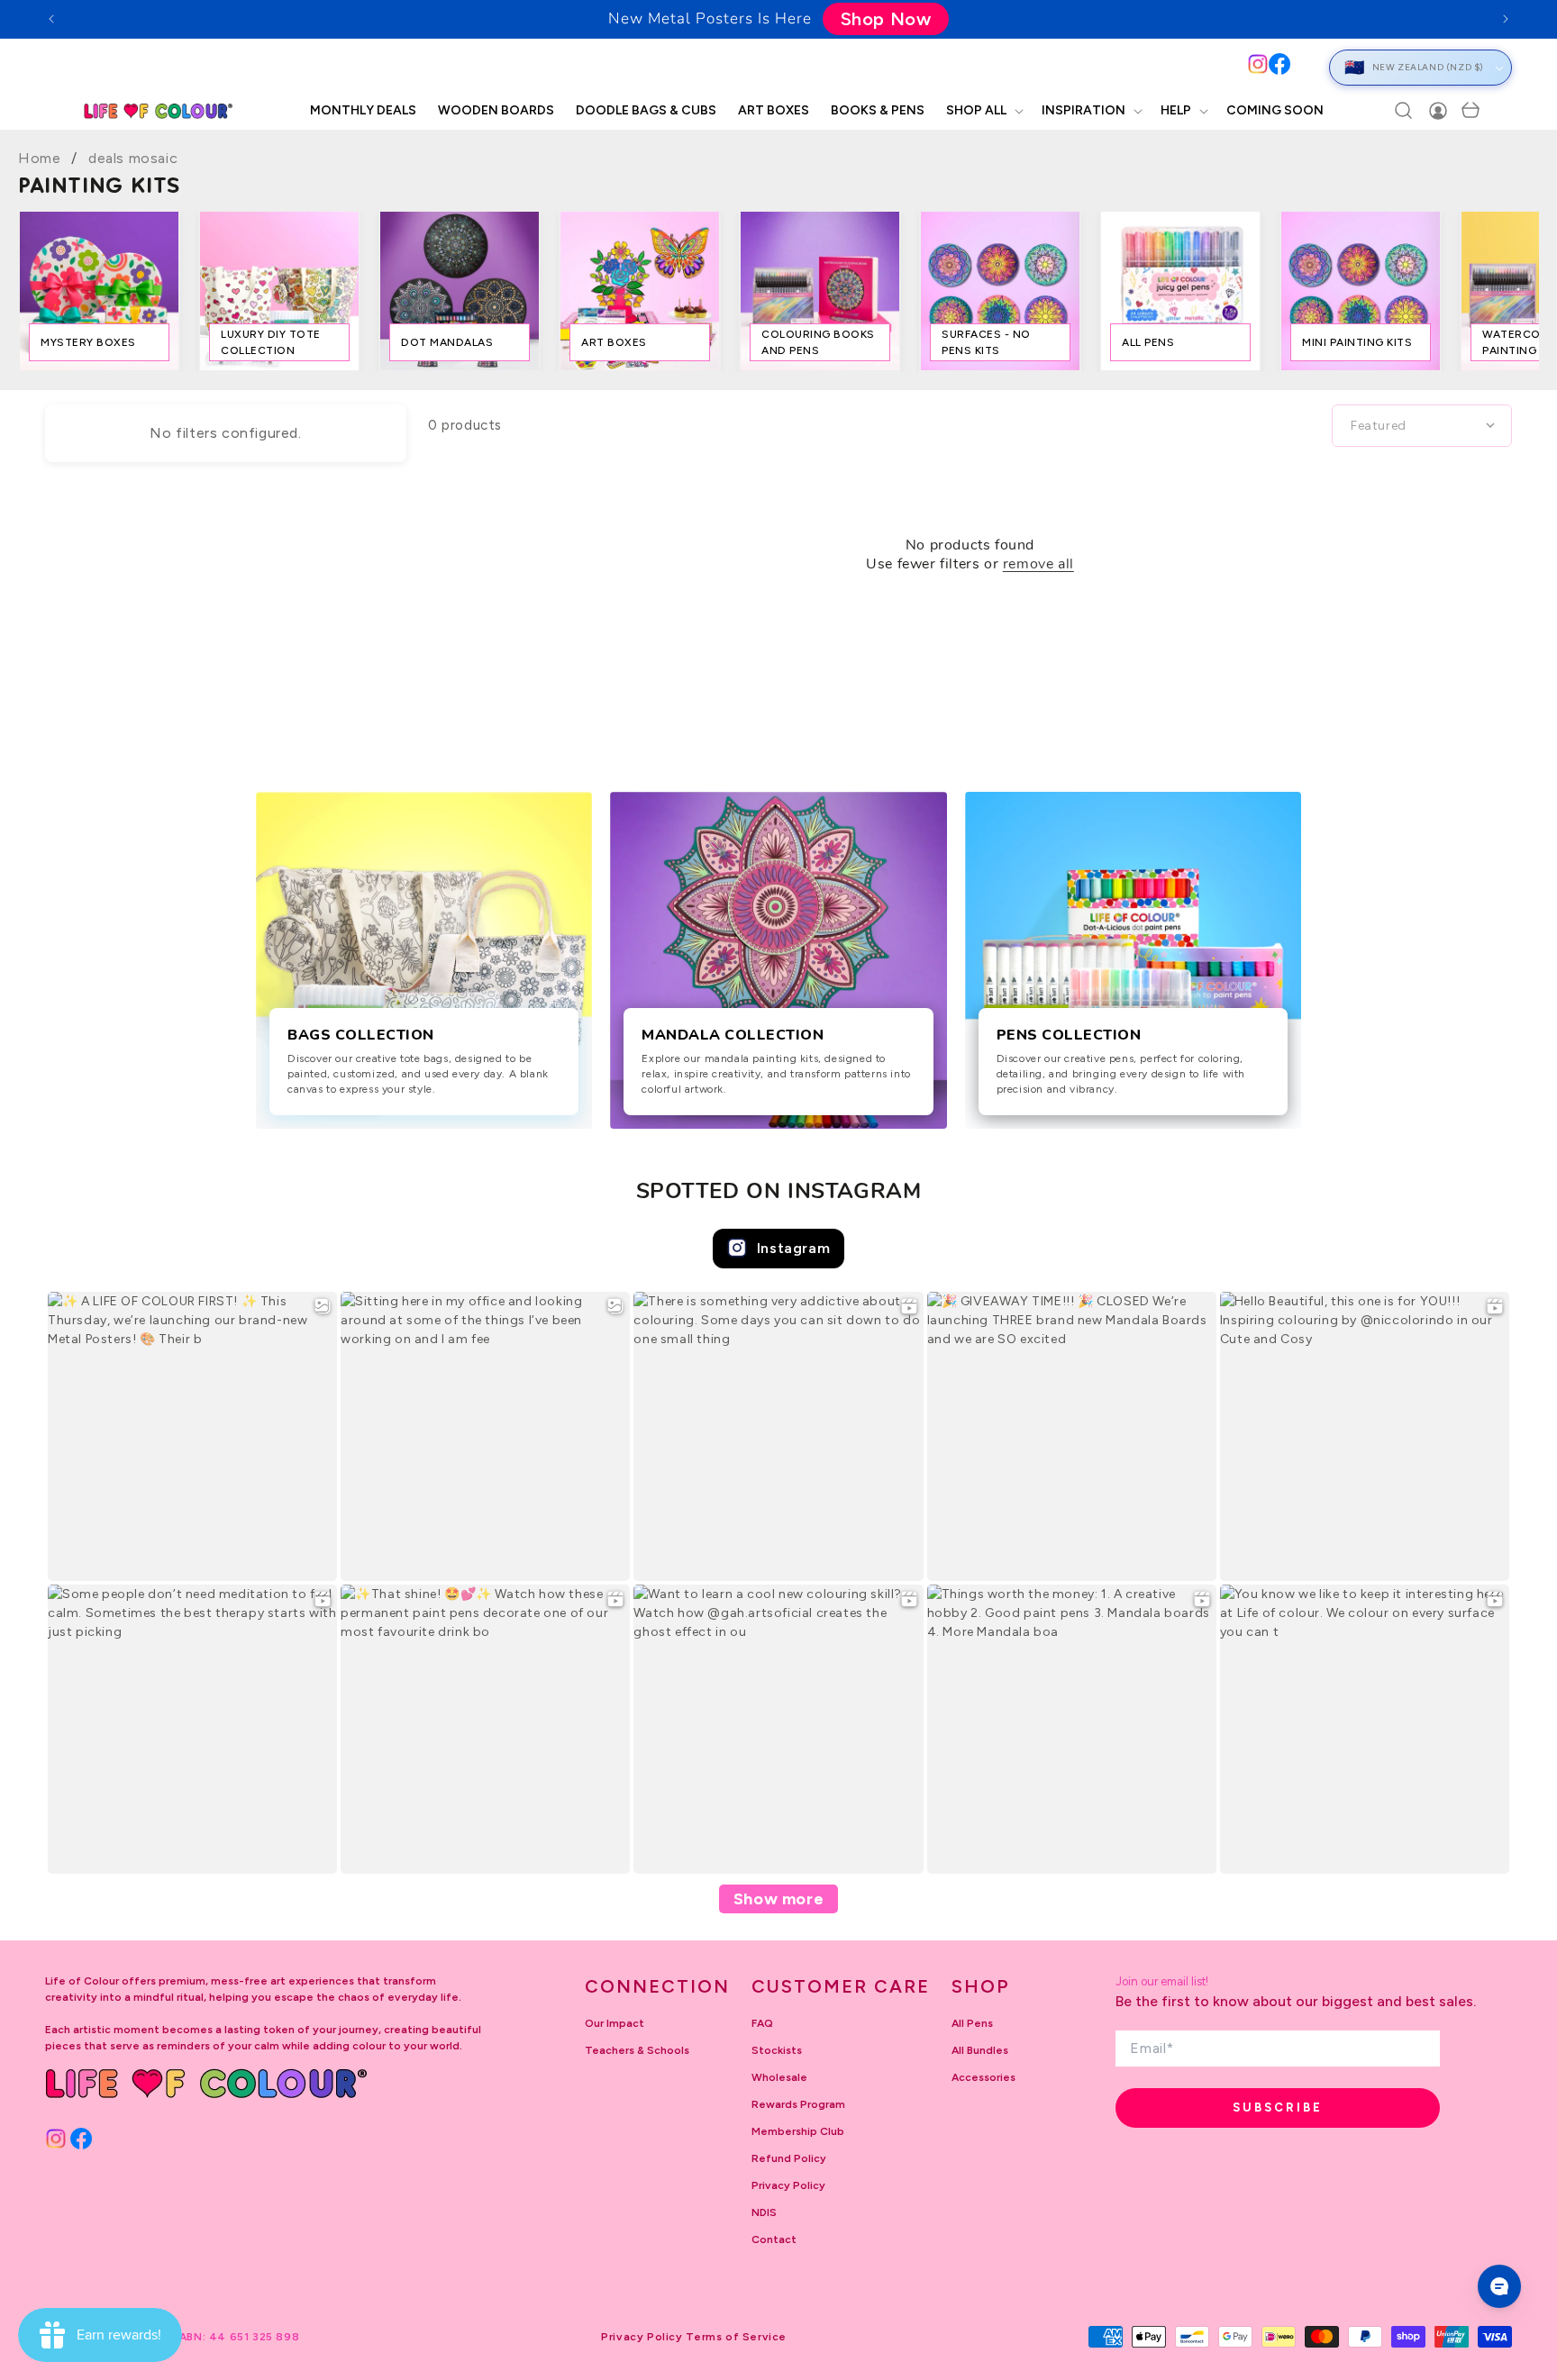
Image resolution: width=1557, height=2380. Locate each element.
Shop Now (886, 19)
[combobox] (660, 67)
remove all (1038, 565)
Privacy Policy (788, 2185)
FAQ (762, 2023)
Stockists (777, 2050)
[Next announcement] (1506, 19)
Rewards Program (798, 2104)
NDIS (764, 2212)
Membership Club (798, 2131)
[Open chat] (1499, 2286)
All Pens (972, 2023)
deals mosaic (133, 158)
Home (39, 158)
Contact (774, 2239)
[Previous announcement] (51, 19)
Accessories (983, 2077)
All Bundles (980, 2050)
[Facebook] (1279, 64)
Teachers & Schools (637, 2050)
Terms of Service (736, 2337)
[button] (983, 111)
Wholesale (779, 2077)
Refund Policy (789, 2158)
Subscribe (1278, 2107)
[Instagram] (1258, 64)
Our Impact (615, 2023)
